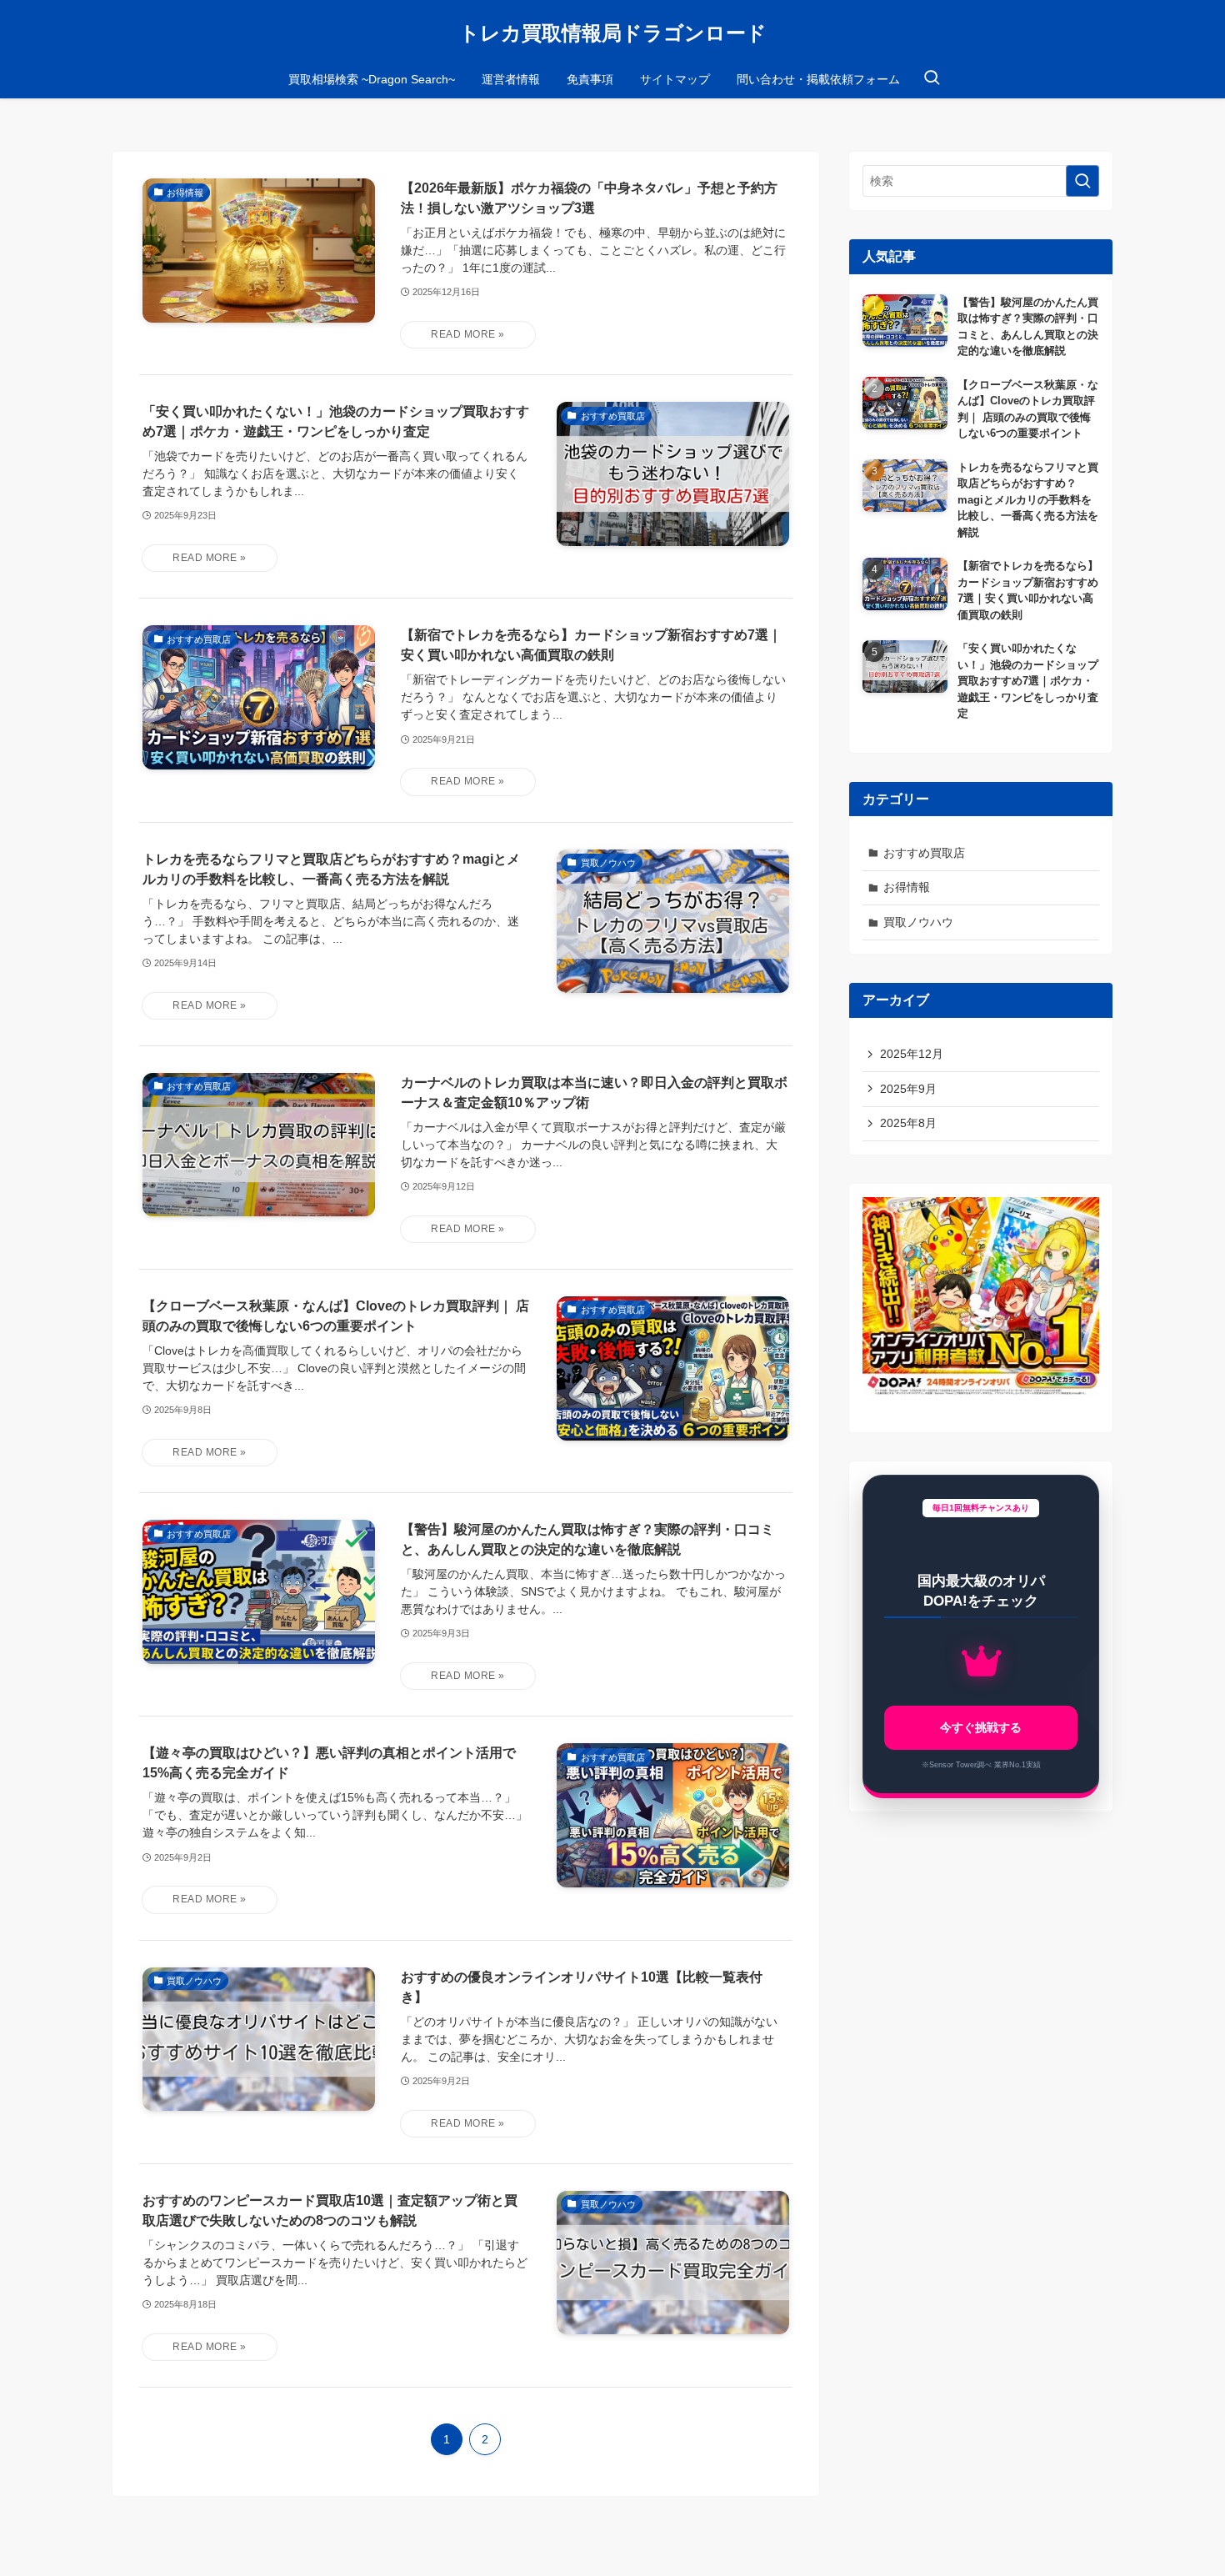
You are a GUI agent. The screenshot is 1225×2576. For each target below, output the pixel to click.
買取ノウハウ (918, 922)
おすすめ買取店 (924, 853)
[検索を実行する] (1082, 181)
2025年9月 (908, 1089)
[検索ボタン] (932, 79)
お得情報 (907, 887)
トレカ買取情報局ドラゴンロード (613, 33)
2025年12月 (912, 1054)
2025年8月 (908, 1123)
